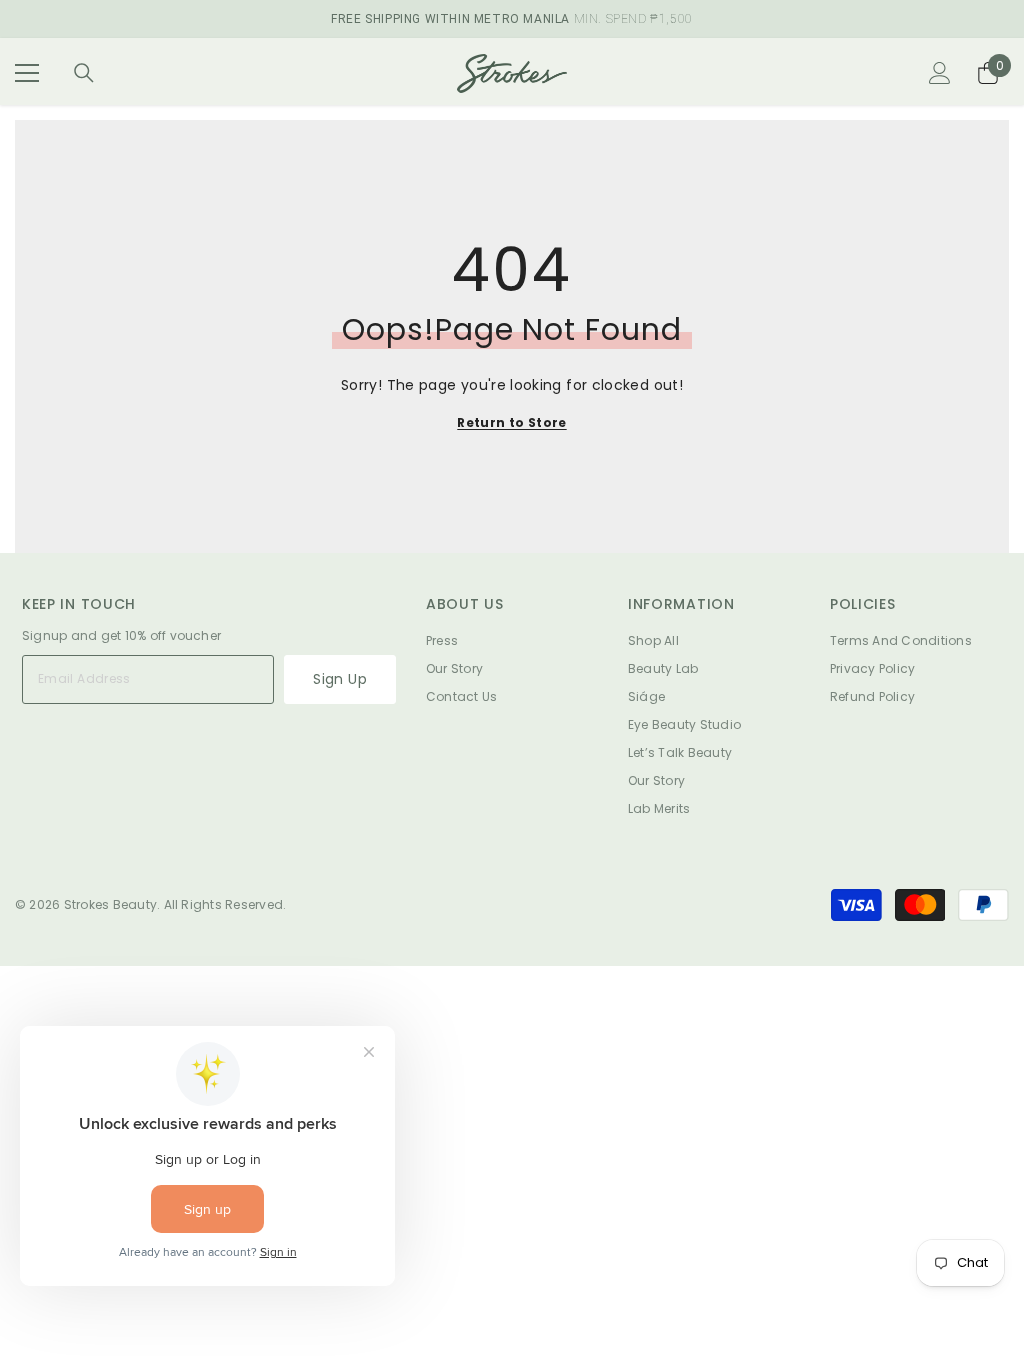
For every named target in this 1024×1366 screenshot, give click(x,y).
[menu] (27, 73)
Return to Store (511, 422)
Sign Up (340, 679)
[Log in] (940, 73)
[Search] (84, 73)
